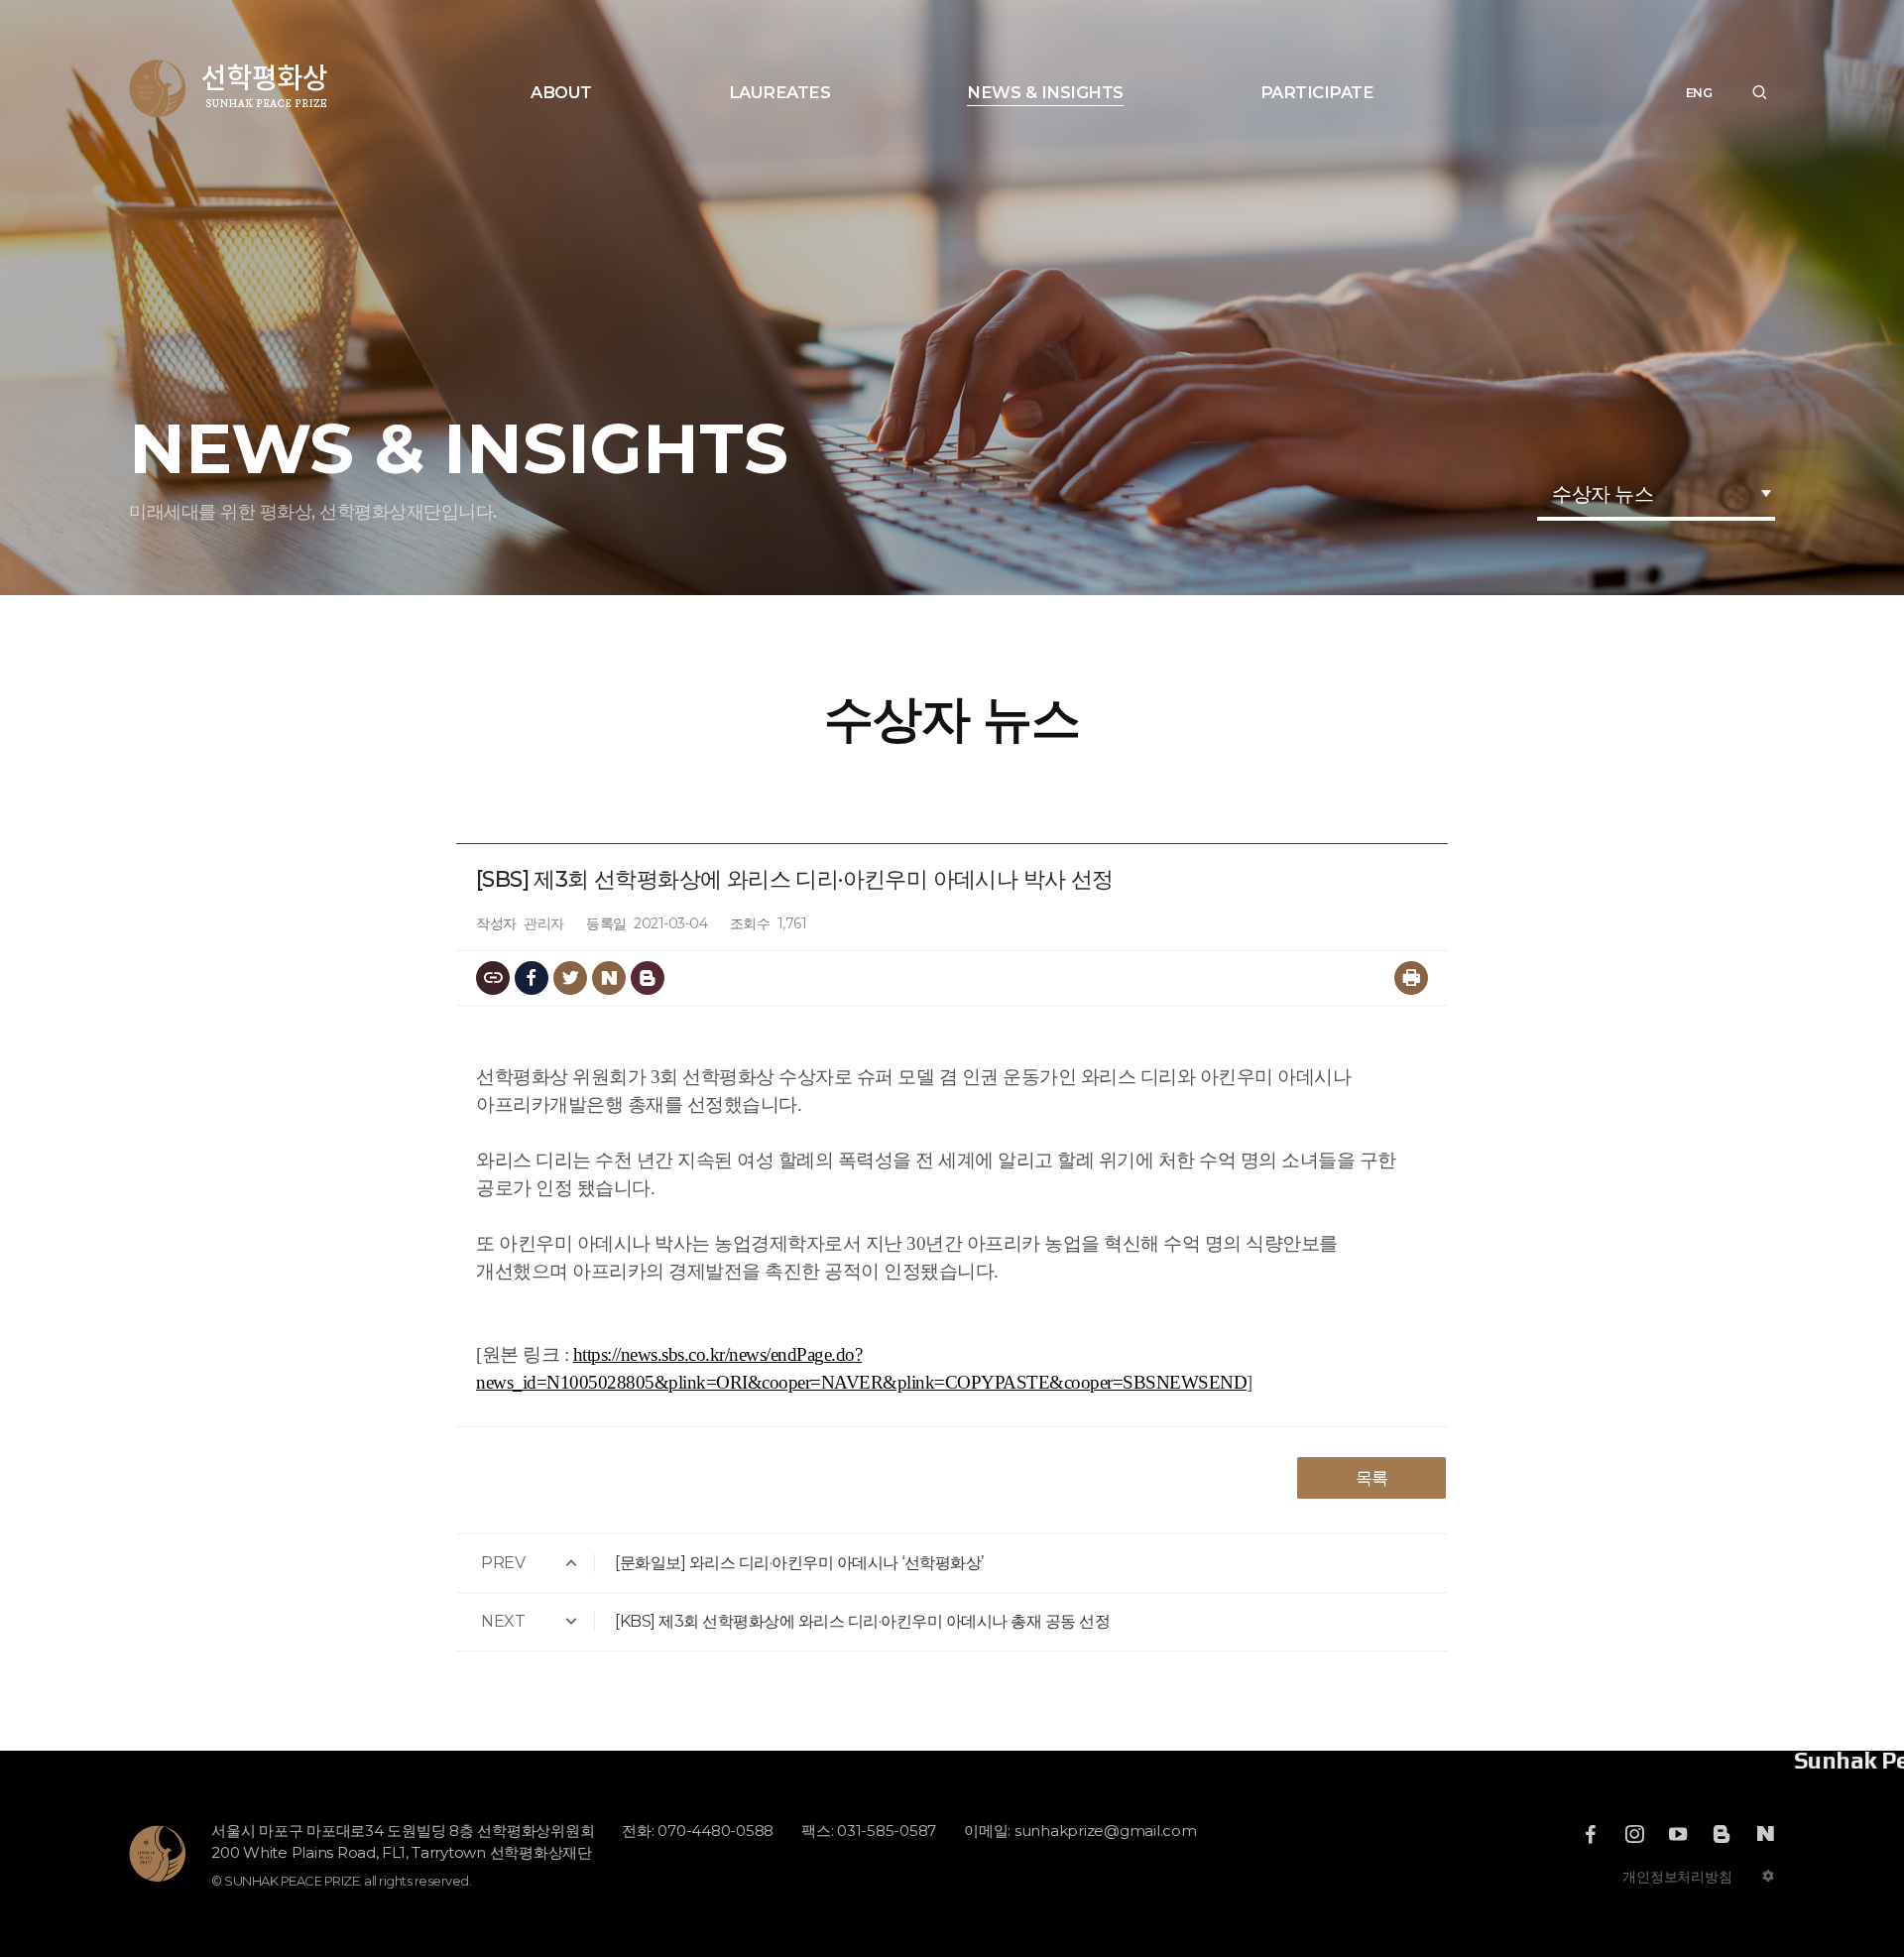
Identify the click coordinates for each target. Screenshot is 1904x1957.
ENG (1699, 93)
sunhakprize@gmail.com (1106, 1831)
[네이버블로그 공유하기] (609, 978)
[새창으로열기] (1591, 1834)
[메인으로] (229, 89)
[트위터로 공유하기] (570, 978)
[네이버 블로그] (1765, 1834)
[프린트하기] (1411, 978)
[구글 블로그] (1722, 1834)
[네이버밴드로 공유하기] (648, 978)
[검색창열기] (1759, 93)
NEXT (503, 1621)
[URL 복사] (493, 978)
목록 (1372, 1478)
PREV (503, 1563)
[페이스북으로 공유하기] (532, 978)
